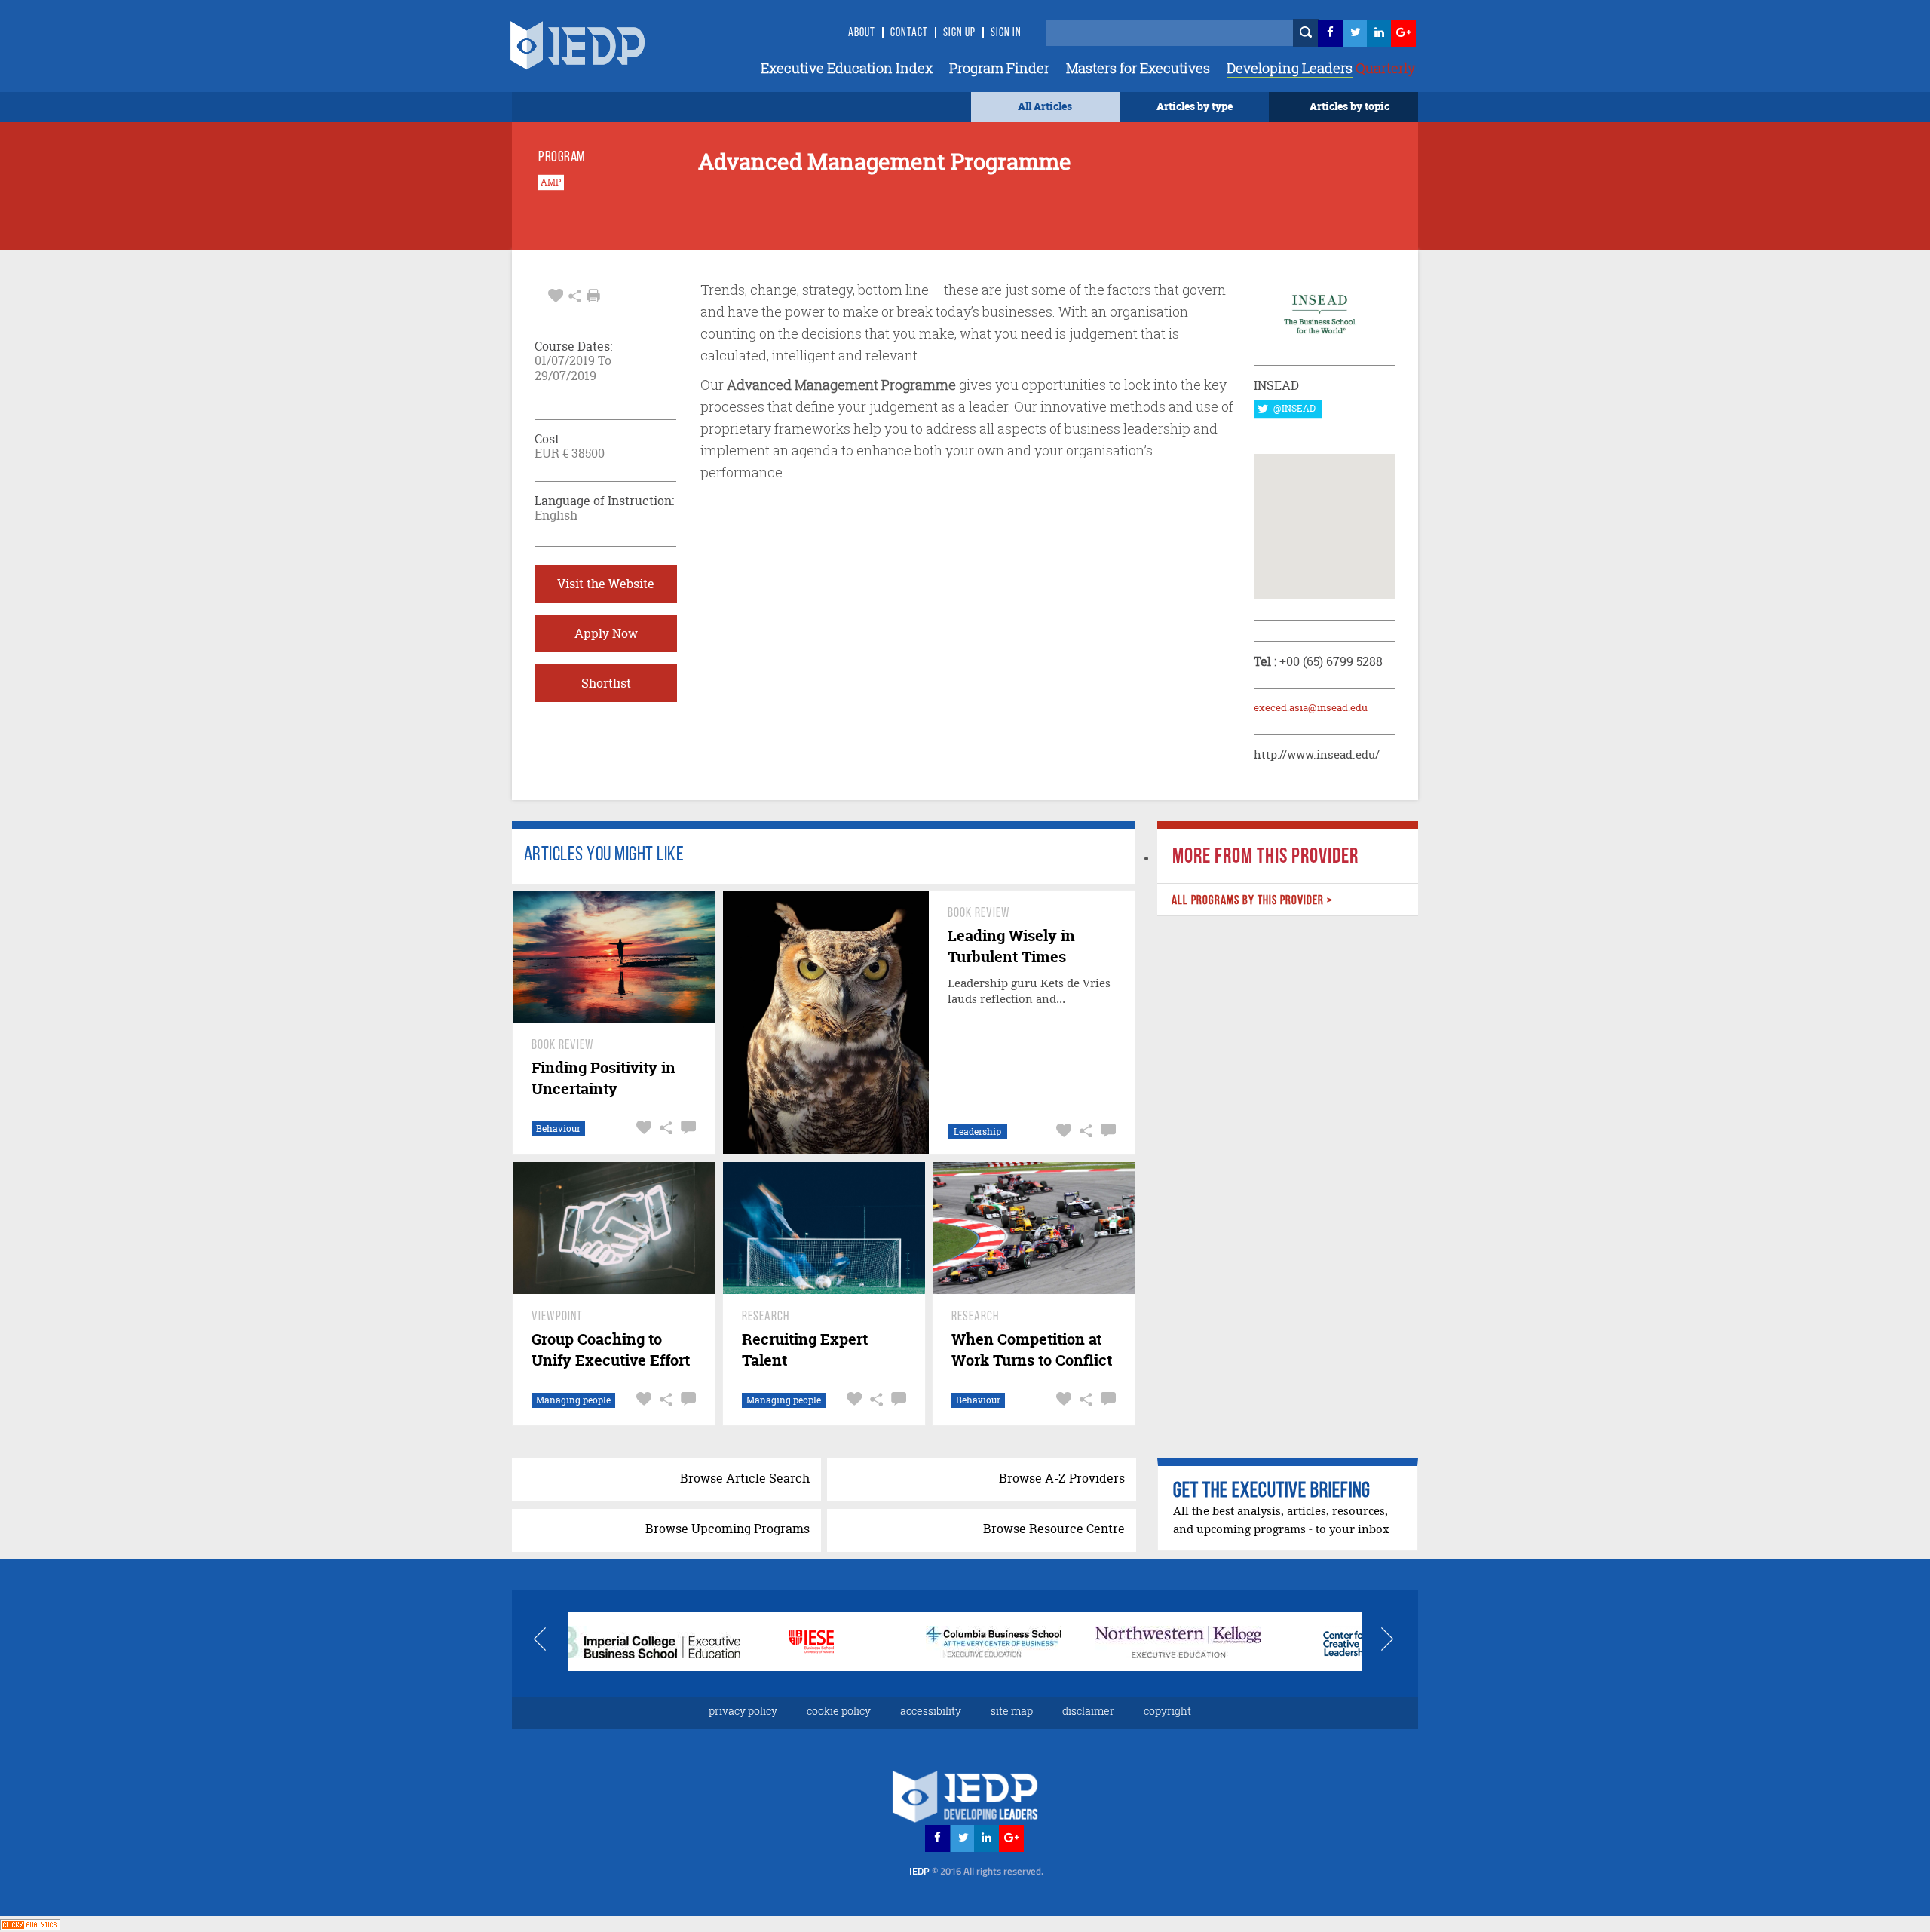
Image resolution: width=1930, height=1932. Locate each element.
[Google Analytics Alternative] (30, 1923)
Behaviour (558, 1129)
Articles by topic (1349, 106)
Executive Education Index (847, 68)
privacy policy (743, 1711)
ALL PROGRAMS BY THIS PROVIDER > (1251, 901)
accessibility (931, 1711)
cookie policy (839, 1711)
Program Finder (999, 68)
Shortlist (606, 683)
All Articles (1045, 106)
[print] (593, 296)
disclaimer (1088, 1711)
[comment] (686, 1128)
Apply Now (606, 633)
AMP (551, 182)
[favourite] (556, 294)
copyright (1167, 1711)
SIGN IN (1006, 33)
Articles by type (1195, 106)
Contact (909, 33)
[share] (575, 294)
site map (1012, 1711)
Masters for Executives (1138, 68)
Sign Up (959, 33)
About (862, 33)
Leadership (977, 1132)
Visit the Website (606, 584)
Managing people (573, 1400)
